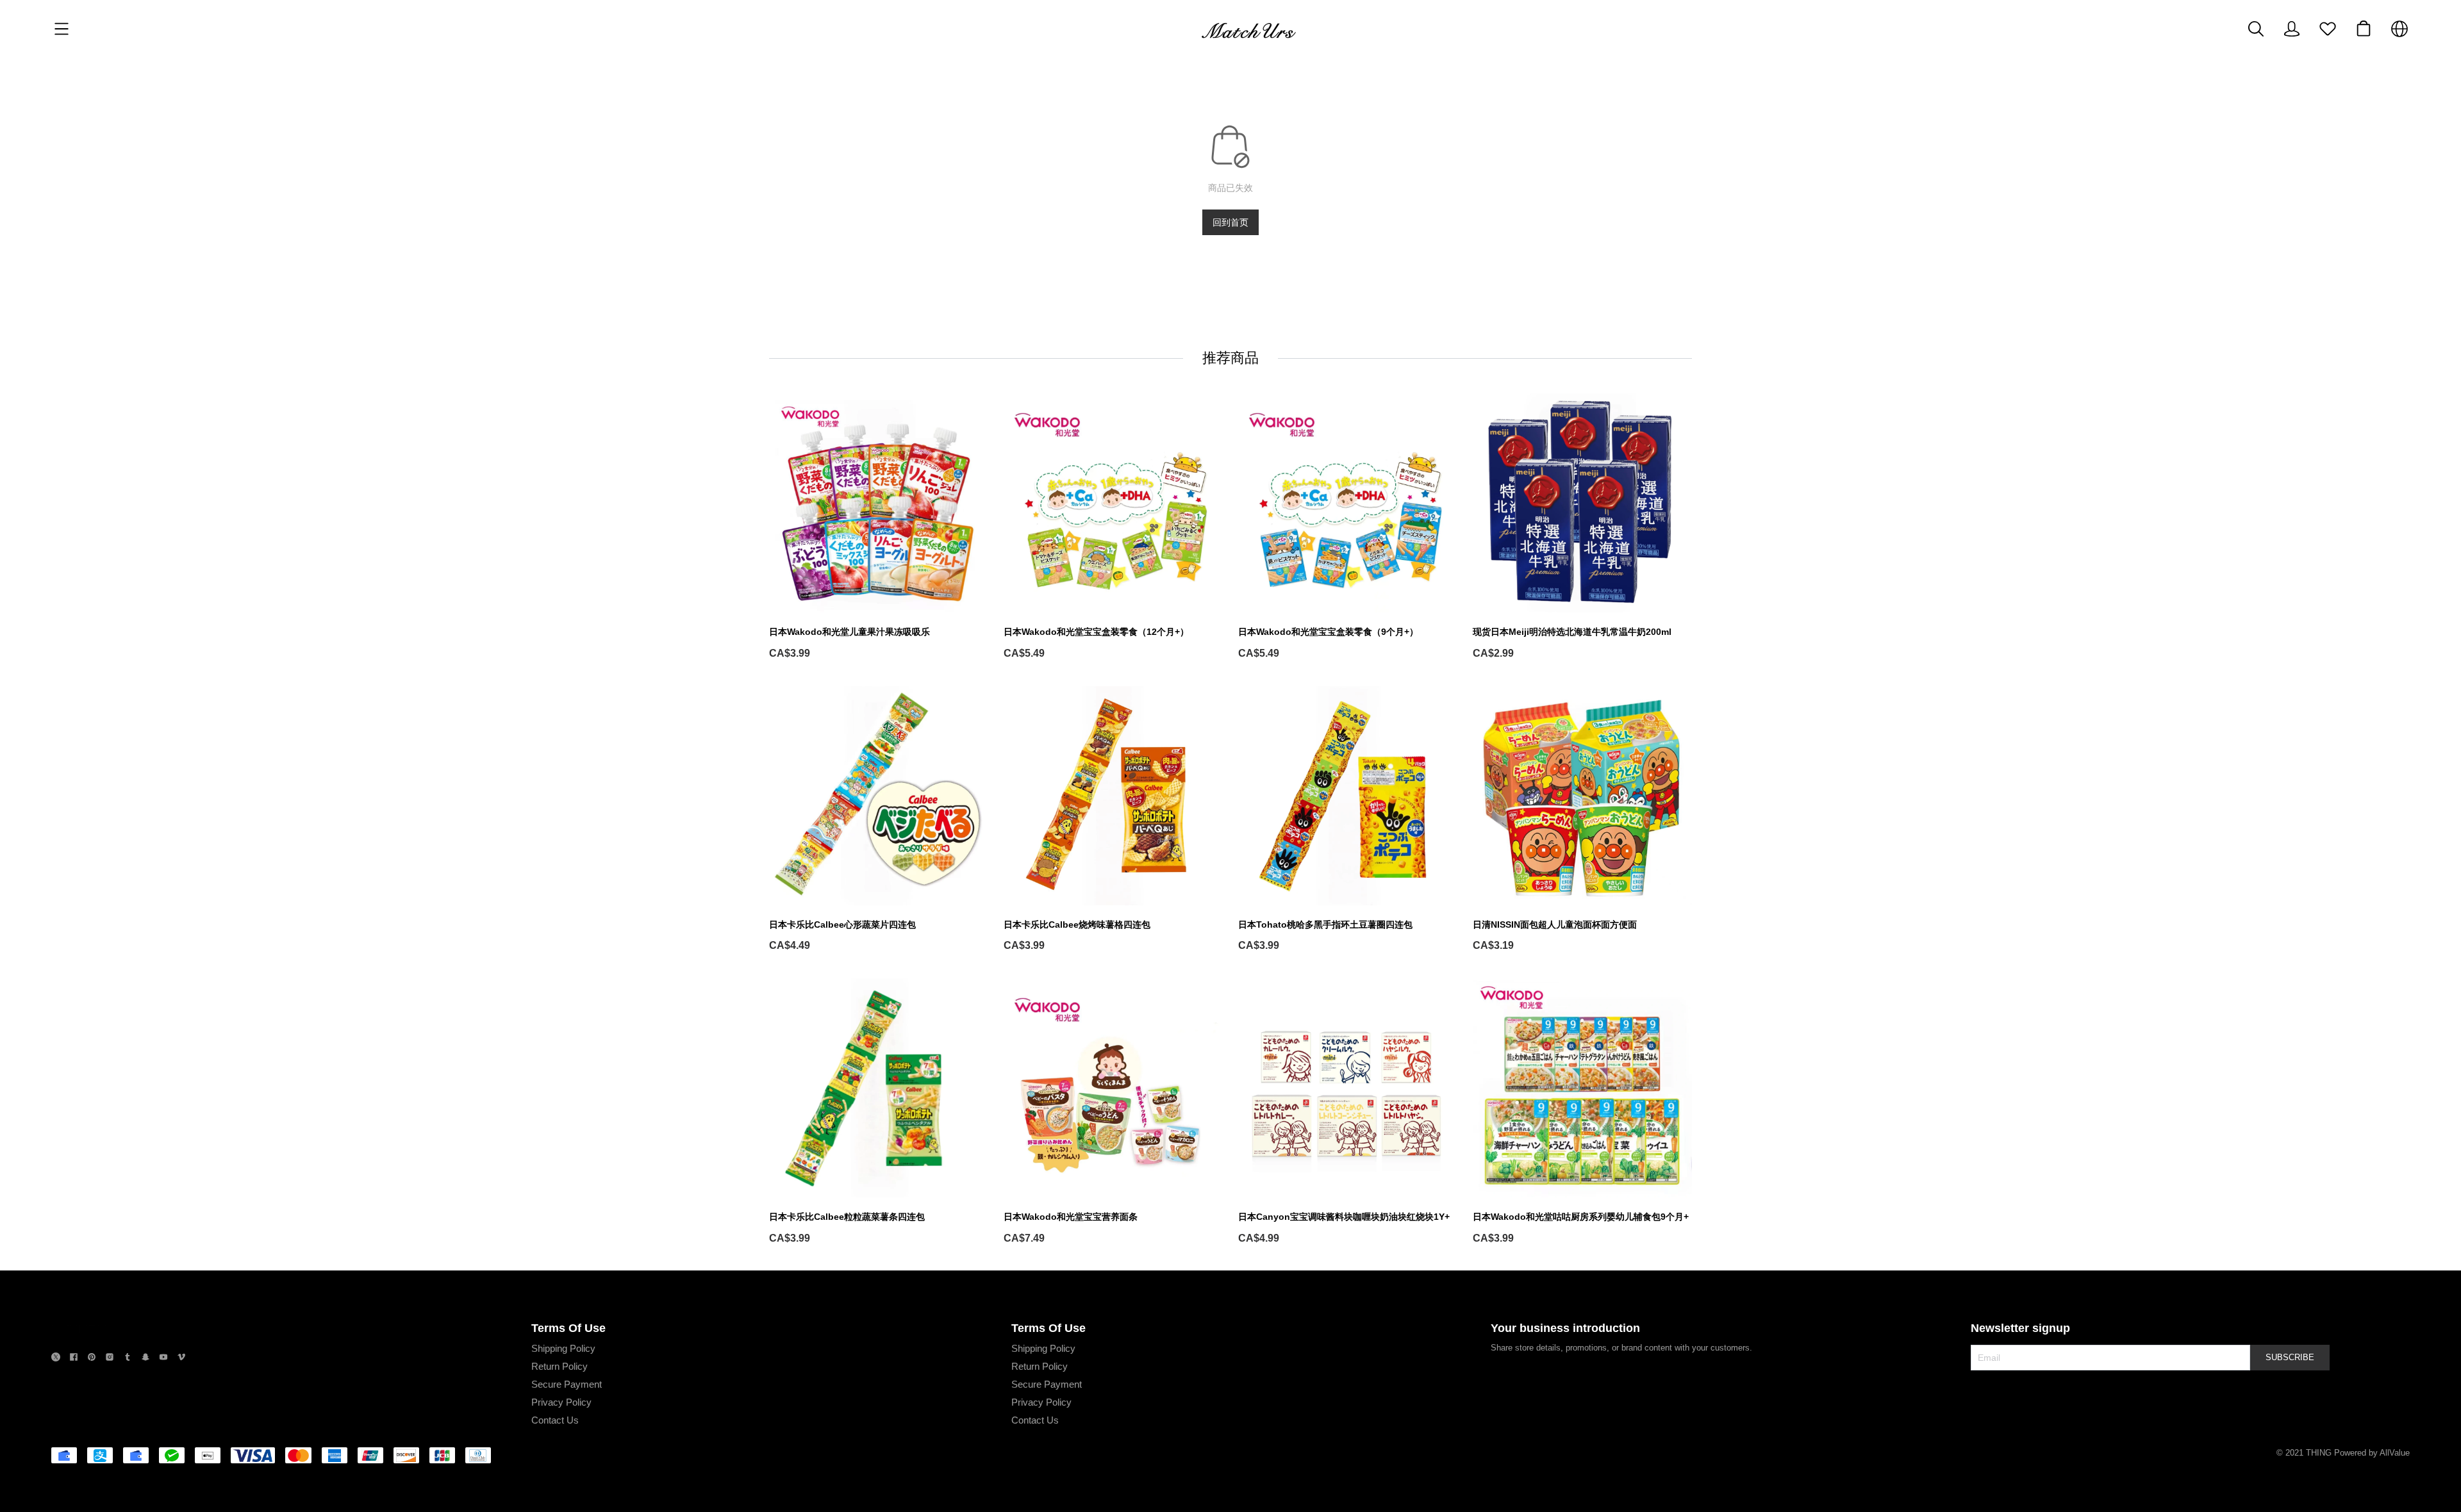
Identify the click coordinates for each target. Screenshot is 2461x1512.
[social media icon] (56, 1359)
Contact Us (555, 1420)
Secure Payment (567, 1384)
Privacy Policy (561, 1402)
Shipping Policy (563, 1348)
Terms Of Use (568, 1328)
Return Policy (559, 1366)
